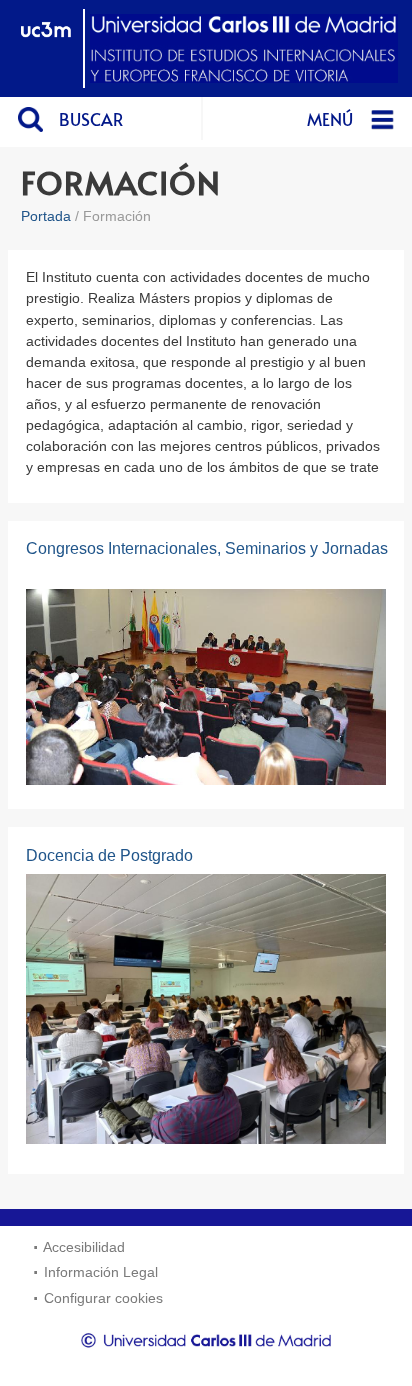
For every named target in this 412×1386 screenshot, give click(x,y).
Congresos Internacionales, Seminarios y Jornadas (207, 548)
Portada (46, 216)
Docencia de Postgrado (109, 855)
